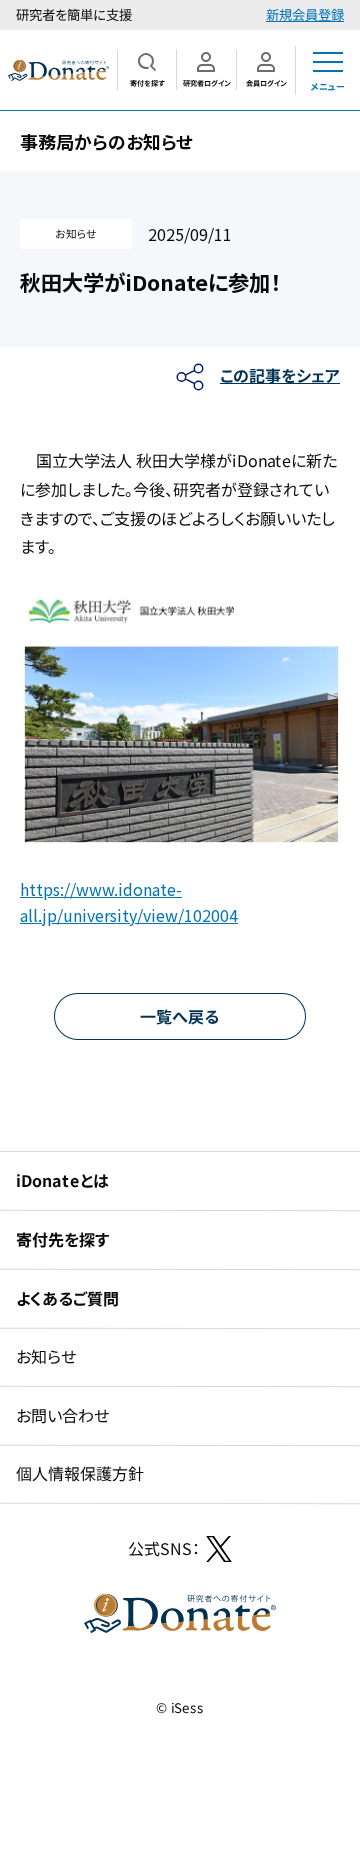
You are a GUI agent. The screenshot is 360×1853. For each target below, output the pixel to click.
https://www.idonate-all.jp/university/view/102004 (129, 902)
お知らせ (46, 1356)
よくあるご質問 (67, 1297)
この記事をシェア (280, 375)
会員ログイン (266, 83)
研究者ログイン (206, 83)
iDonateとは (62, 1180)
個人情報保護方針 (80, 1473)
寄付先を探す (62, 1239)
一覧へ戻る (179, 1015)
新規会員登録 (305, 14)
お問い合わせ (62, 1415)
